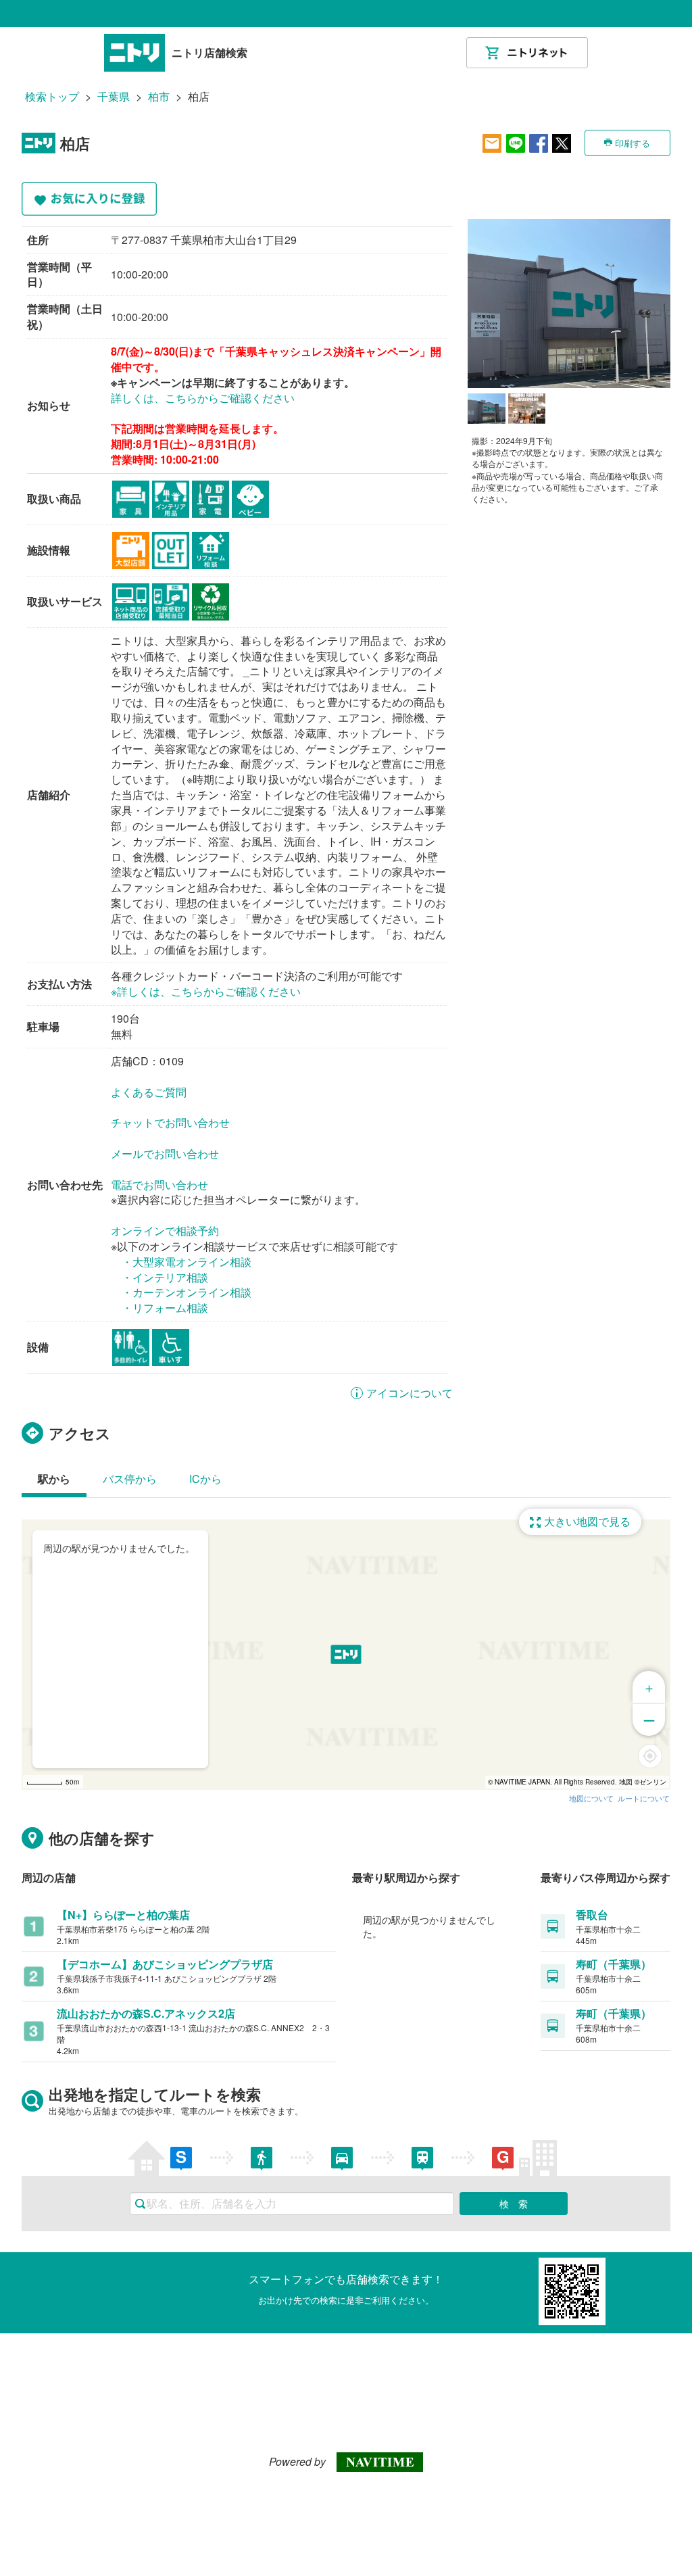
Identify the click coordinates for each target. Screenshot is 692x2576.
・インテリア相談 (165, 1277)
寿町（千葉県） (614, 1964)
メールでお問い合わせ (165, 1153)
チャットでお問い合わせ (170, 1122)
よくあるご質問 (149, 1092)
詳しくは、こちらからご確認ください (203, 398)
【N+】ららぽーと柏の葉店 (123, 1915)
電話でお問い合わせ (159, 1185)
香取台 (592, 1915)
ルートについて (644, 1798)
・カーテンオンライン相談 (187, 1292)
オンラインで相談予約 (165, 1231)
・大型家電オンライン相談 (187, 1262)
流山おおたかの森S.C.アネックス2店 (146, 2013)
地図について (591, 1798)
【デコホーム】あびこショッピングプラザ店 (165, 1964)
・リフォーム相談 (165, 1308)
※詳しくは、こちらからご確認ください (206, 991)
